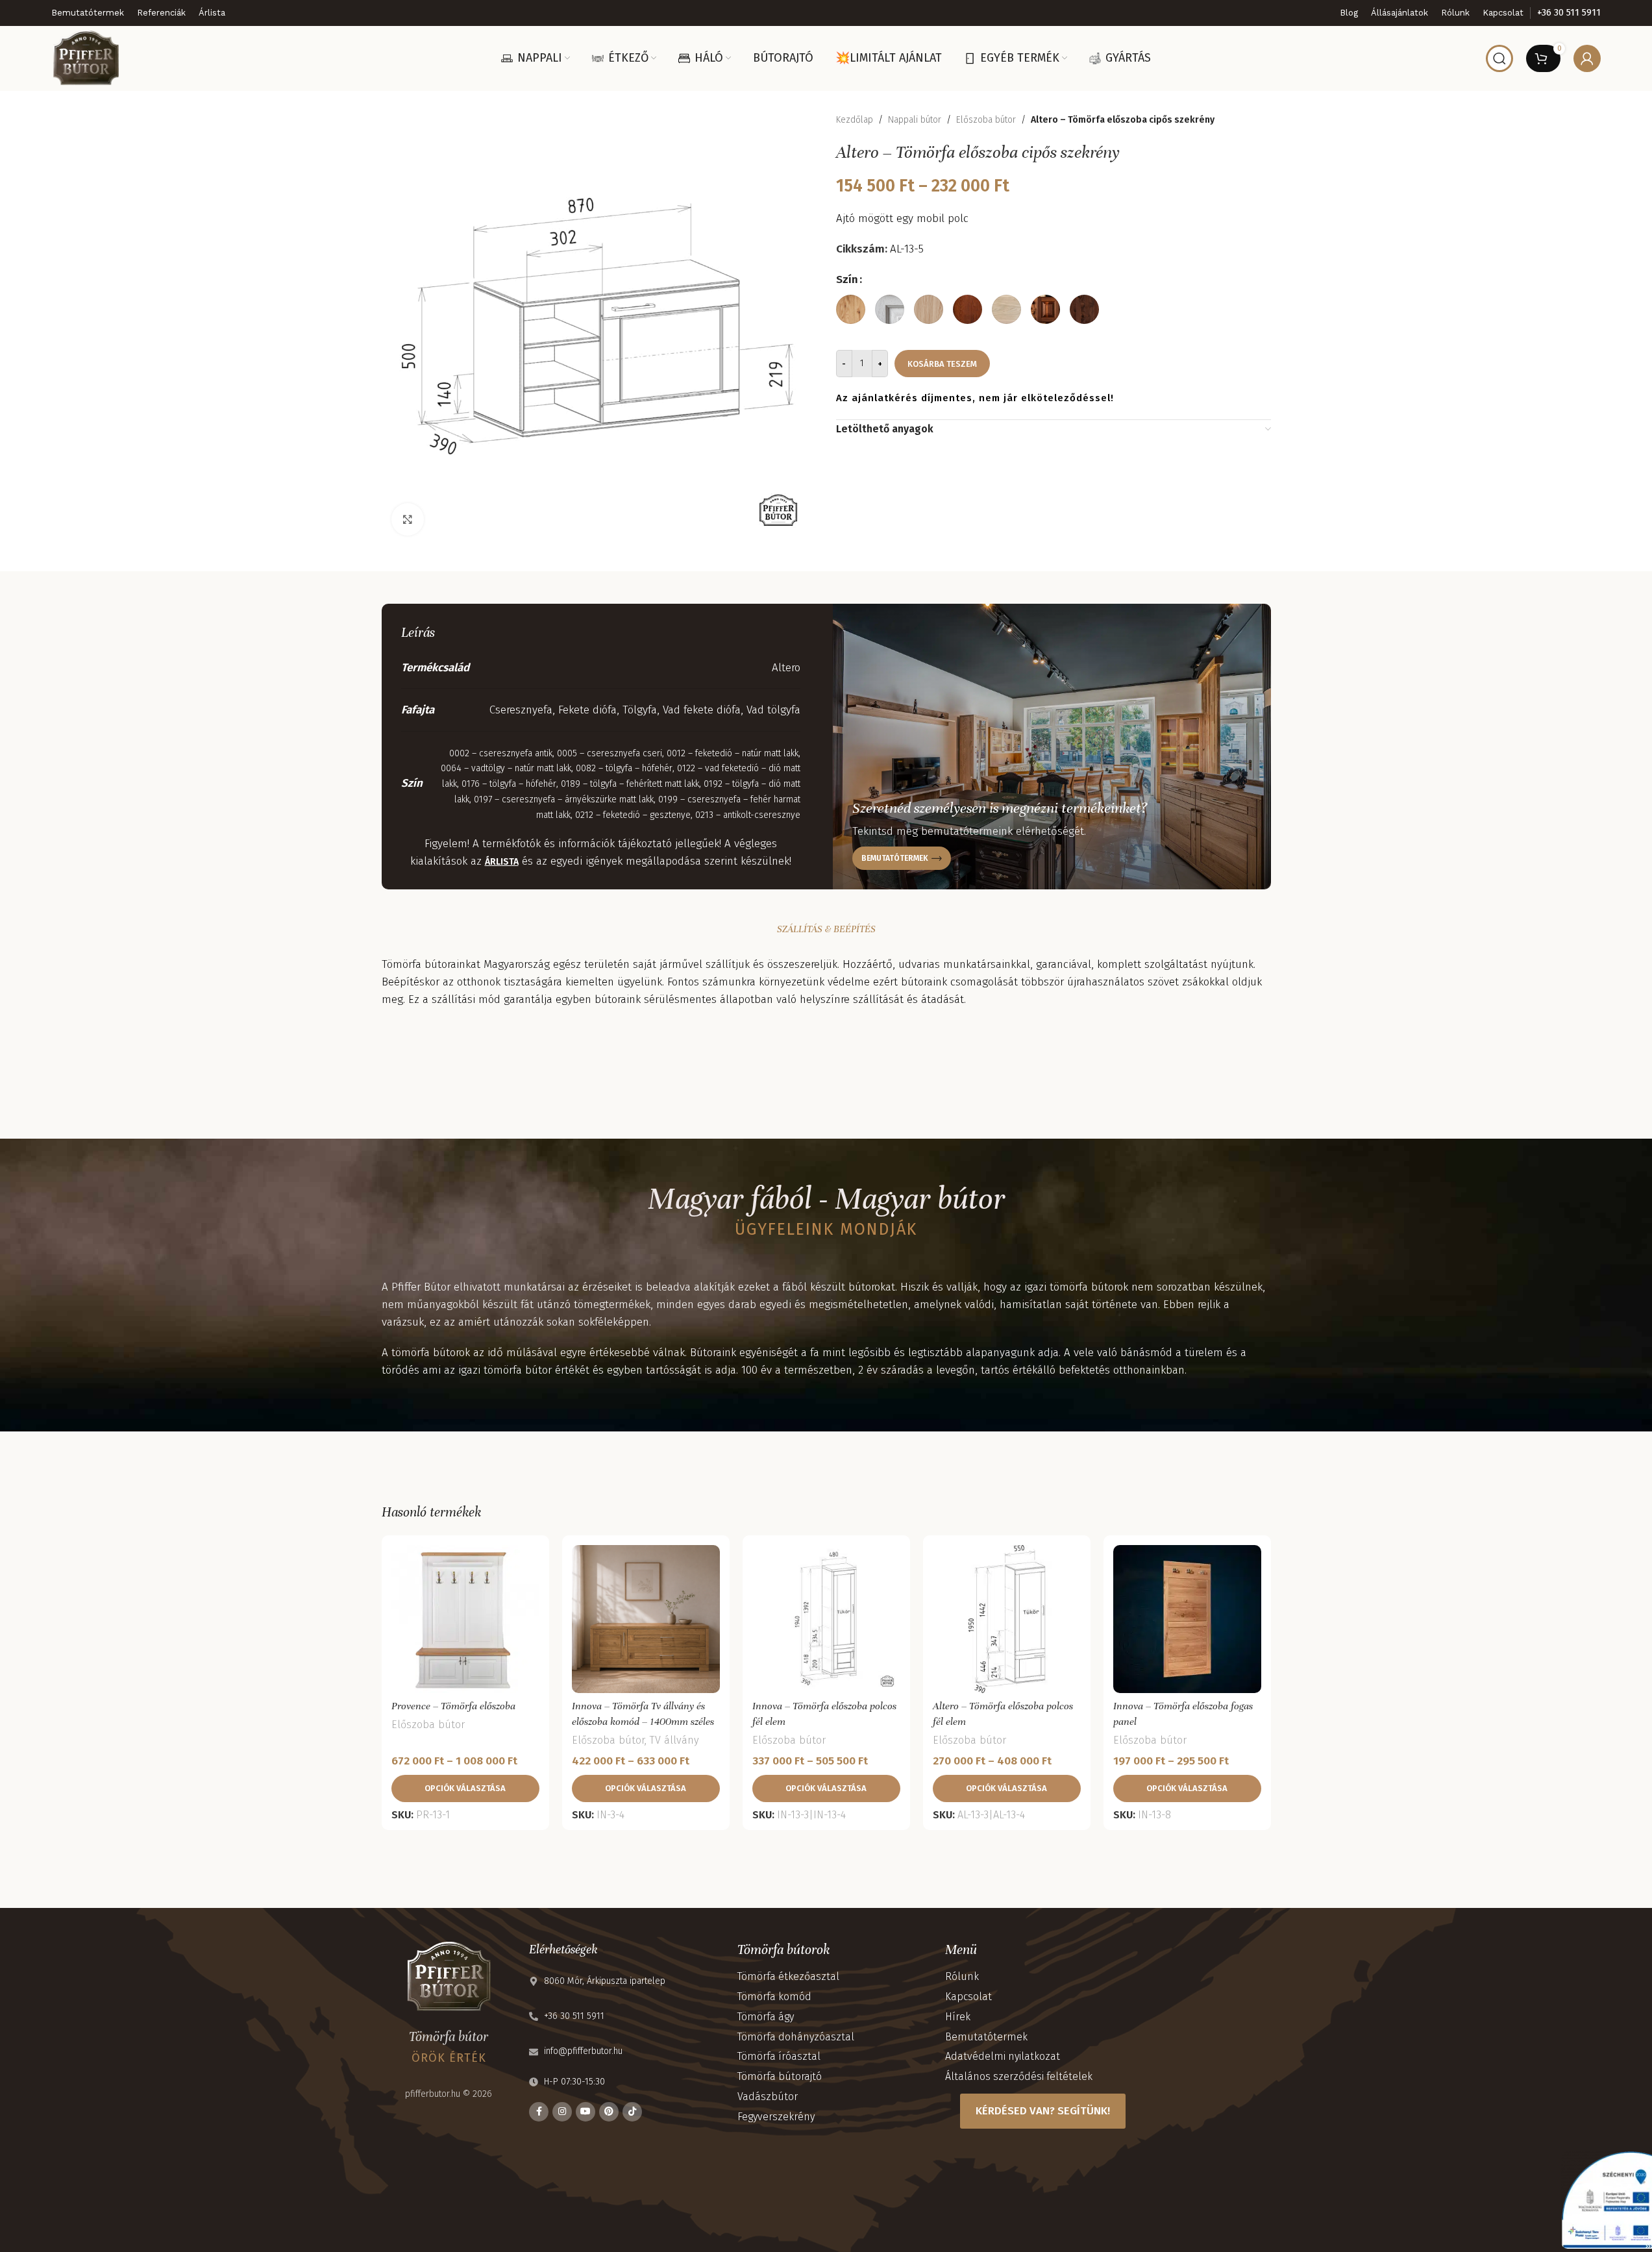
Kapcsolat (968, 1997)
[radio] (851, 309)
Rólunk (962, 1976)
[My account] (1587, 58)
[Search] (1499, 58)
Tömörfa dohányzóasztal (796, 2037)
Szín (847, 279)
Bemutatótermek (986, 2037)
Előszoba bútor (986, 120)
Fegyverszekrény (776, 2117)
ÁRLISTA (502, 862)
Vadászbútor (768, 2097)
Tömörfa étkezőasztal (788, 1976)
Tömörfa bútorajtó (780, 2076)
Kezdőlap (855, 120)
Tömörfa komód (774, 1997)
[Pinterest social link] (609, 2112)
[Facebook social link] (539, 2112)
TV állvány (674, 1740)
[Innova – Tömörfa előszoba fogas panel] (1187, 1619)
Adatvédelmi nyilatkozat (1003, 2056)
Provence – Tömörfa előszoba (453, 1706)
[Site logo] (86, 57)
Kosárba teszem (942, 363)
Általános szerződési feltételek (1019, 2076)
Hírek (958, 2017)
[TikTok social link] (632, 2112)
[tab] (826, 929)
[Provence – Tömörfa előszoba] (465, 1619)
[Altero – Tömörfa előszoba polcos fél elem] (1007, 1619)
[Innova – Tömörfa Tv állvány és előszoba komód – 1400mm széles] (646, 1619)
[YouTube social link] (586, 2112)
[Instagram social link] (562, 2112)
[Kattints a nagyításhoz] (408, 519)
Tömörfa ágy (766, 2017)
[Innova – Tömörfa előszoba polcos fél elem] (826, 1619)
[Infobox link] (1569, 13)
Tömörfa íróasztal (779, 2056)
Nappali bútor (915, 120)
